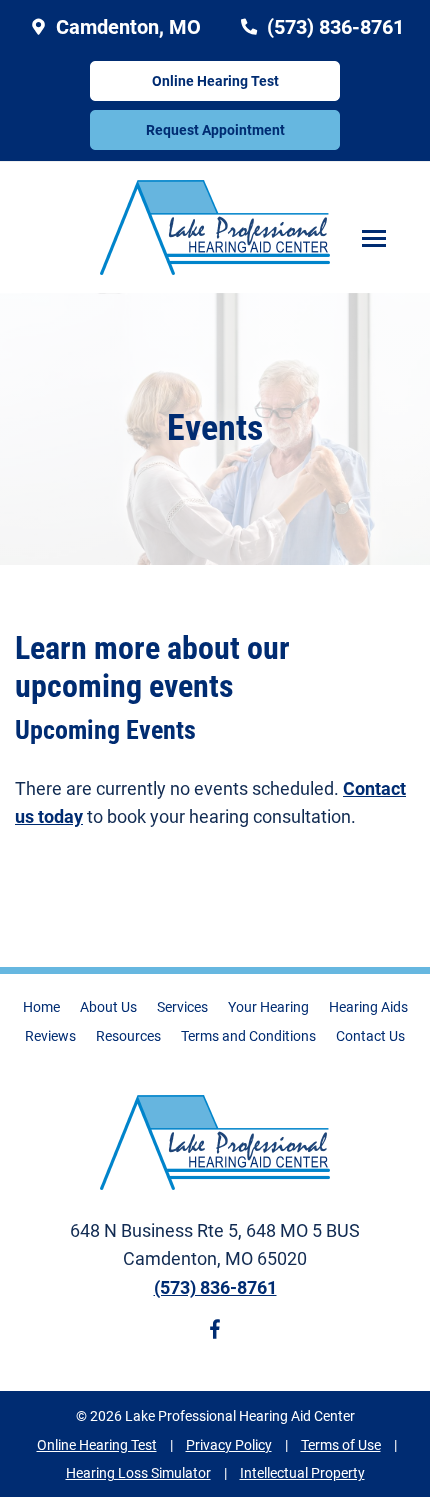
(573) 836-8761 (333, 27)
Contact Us (370, 1036)
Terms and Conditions (248, 1036)
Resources (128, 1036)
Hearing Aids (368, 1007)
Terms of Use (341, 1445)
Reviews (50, 1036)
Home (41, 1007)
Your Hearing (268, 1007)
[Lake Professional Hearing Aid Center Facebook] (215, 1332)
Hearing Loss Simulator (138, 1473)
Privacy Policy (229, 1445)
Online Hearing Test (97, 1445)
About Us (108, 1007)
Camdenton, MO (126, 27)
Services (182, 1007)
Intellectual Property (302, 1473)
